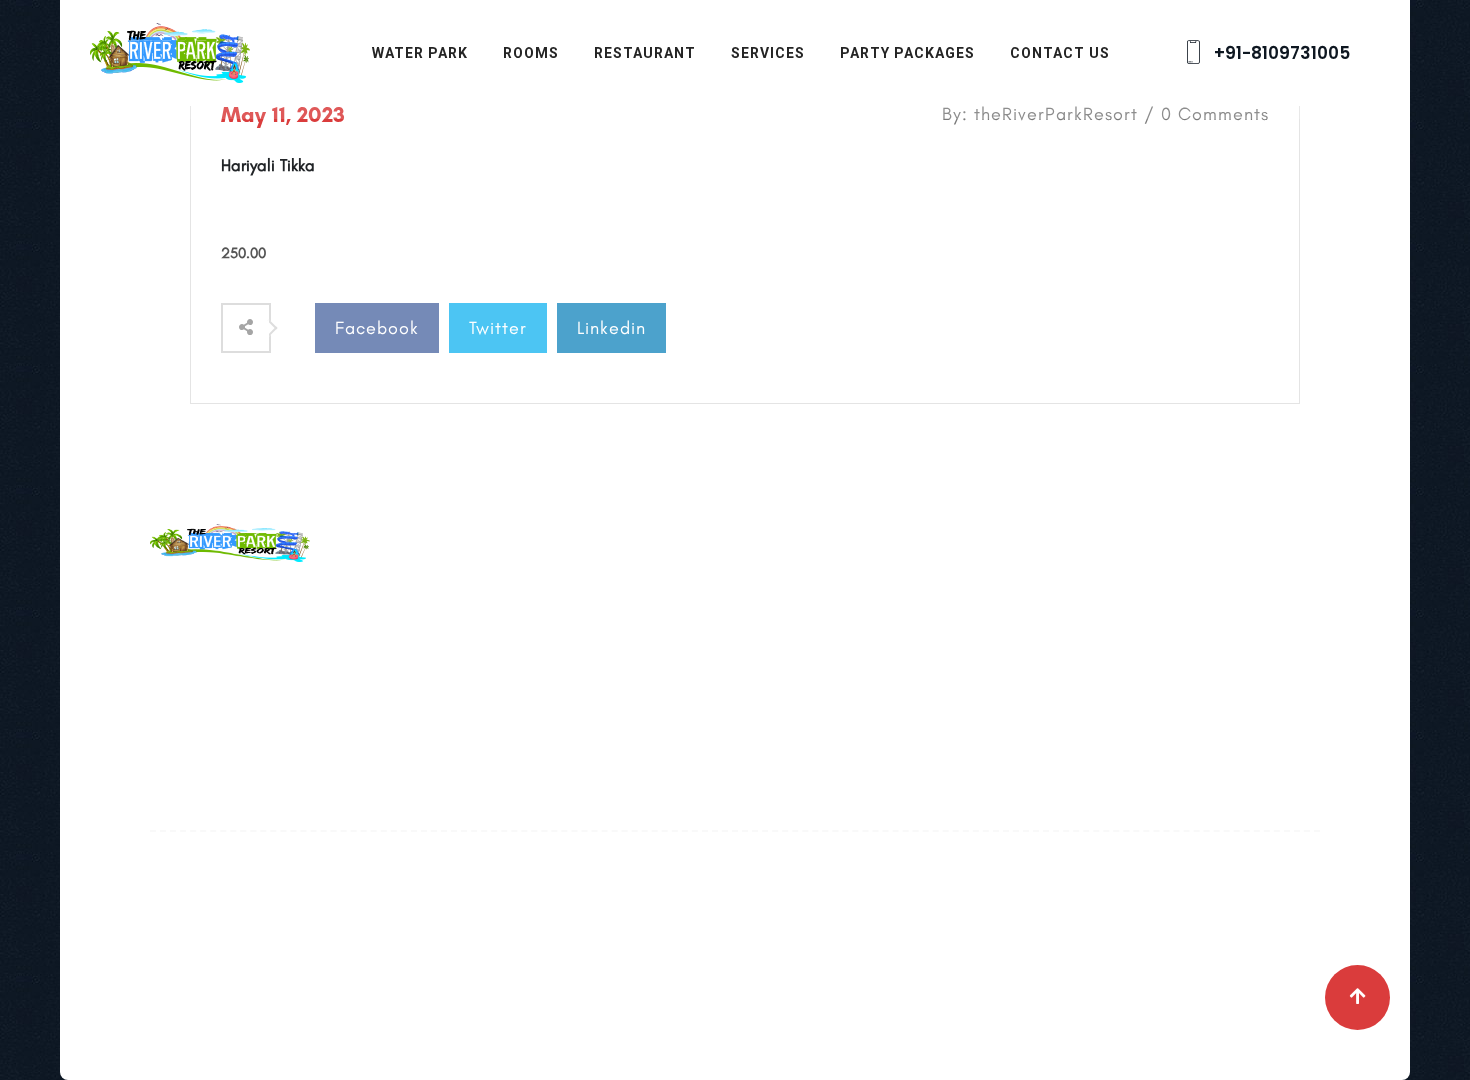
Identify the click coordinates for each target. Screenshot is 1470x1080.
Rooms (531, 53)
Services (768, 53)
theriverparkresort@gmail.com (364, 644)
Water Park (420, 53)
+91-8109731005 (1280, 53)
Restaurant (645, 53)
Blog (567, 642)
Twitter (498, 328)
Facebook (377, 328)
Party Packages (907, 53)
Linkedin (611, 328)
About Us (584, 598)
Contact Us (1060, 53)
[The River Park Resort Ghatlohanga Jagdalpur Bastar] (170, 51)
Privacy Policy (602, 730)
